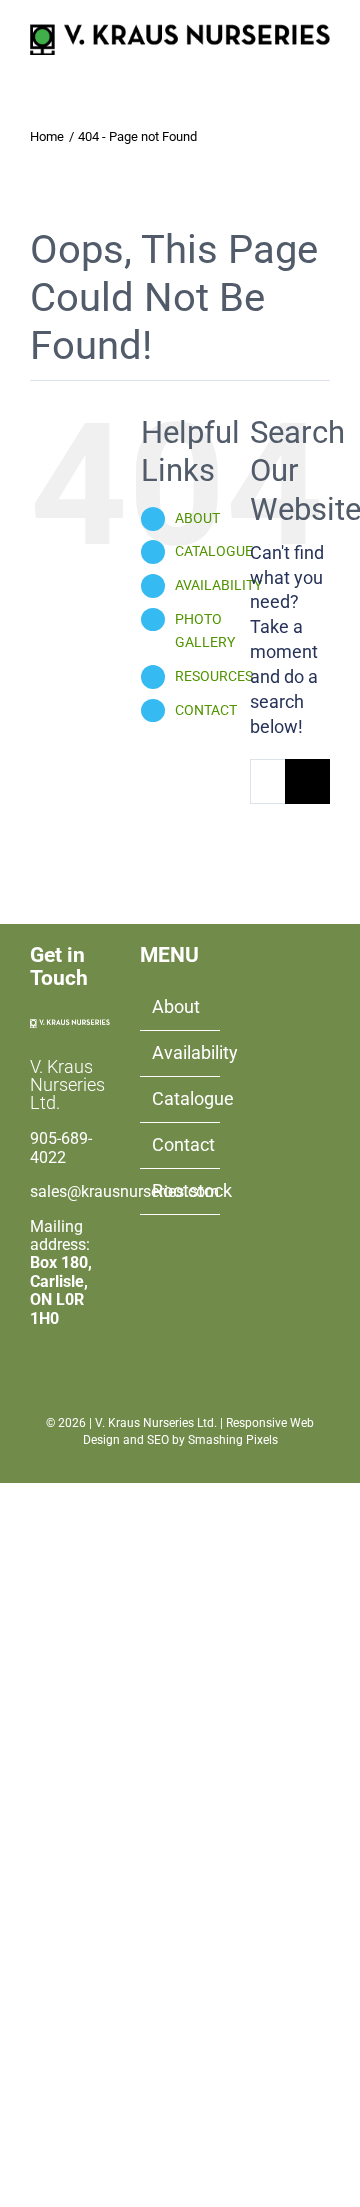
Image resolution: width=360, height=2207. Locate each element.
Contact (181, 1144)
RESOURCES (214, 676)
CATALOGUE (214, 551)
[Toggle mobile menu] (322, 65)
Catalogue (181, 1098)
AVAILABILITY (218, 585)
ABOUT (197, 518)
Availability (181, 1052)
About (176, 1006)
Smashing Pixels (233, 1440)
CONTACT (206, 710)
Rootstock (181, 1190)
